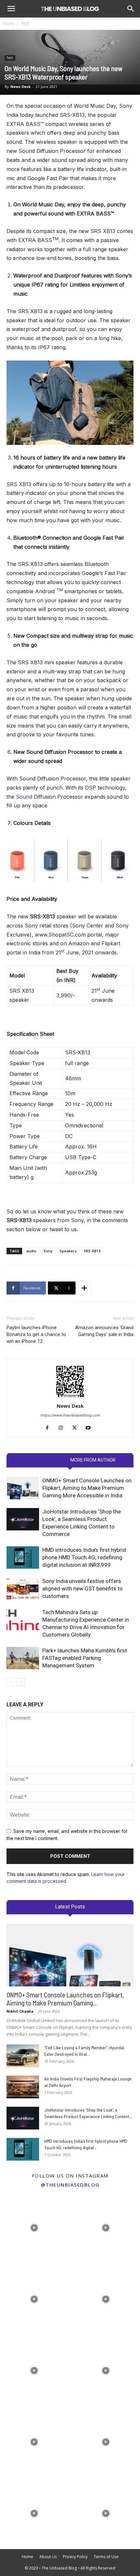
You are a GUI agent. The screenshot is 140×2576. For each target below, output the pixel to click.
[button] (11, 9)
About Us (48, 2557)
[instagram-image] (34, 2226)
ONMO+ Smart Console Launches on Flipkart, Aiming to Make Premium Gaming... (65, 1999)
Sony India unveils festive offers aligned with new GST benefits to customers (83, 1589)
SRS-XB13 (92, 1251)
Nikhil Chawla (20, 2011)
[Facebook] (50, 1428)
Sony (48, 1251)
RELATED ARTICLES (45, 1460)
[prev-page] (11, 1682)
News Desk (21, 86)
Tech (25, 24)
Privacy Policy (75, 2557)
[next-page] (21, 1682)
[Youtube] (91, 1428)
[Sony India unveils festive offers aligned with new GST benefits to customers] (23, 1589)
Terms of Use (106, 2557)
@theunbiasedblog (70, 2185)
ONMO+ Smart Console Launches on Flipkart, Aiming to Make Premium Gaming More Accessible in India (87, 1488)
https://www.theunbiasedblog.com (70, 1415)
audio (31, 1251)
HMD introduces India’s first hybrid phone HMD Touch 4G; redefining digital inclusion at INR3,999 (84, 1557)
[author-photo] (70, 1397)
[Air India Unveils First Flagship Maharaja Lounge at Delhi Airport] (23, 2087)
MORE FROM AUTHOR (93, 1460)
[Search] (131, 9)
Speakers (68, 1251)
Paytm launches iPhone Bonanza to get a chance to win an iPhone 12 (36, 1334)
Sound (24, 797)
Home (9, 24)
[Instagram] (63, 1428)
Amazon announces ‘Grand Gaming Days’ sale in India (104, 1331)
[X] (77, 1428)
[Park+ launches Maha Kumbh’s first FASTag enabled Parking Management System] (23, 1658)
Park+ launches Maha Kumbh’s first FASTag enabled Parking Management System (85, 1658)
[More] (84, 1288)
